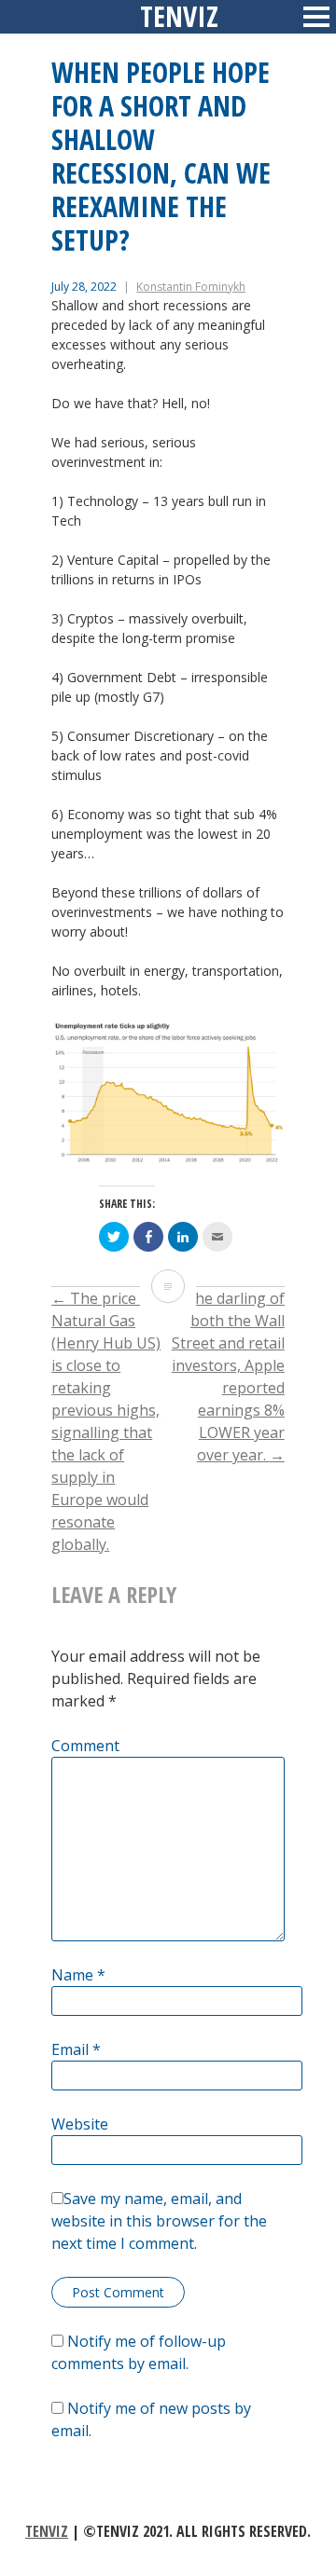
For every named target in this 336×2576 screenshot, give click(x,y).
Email (76, 2049)
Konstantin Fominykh (191, 287)
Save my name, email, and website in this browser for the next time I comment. (159, 2221)
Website (80, 2124)
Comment (85, 1746)
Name (78, 1975)
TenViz (47, 2531)
